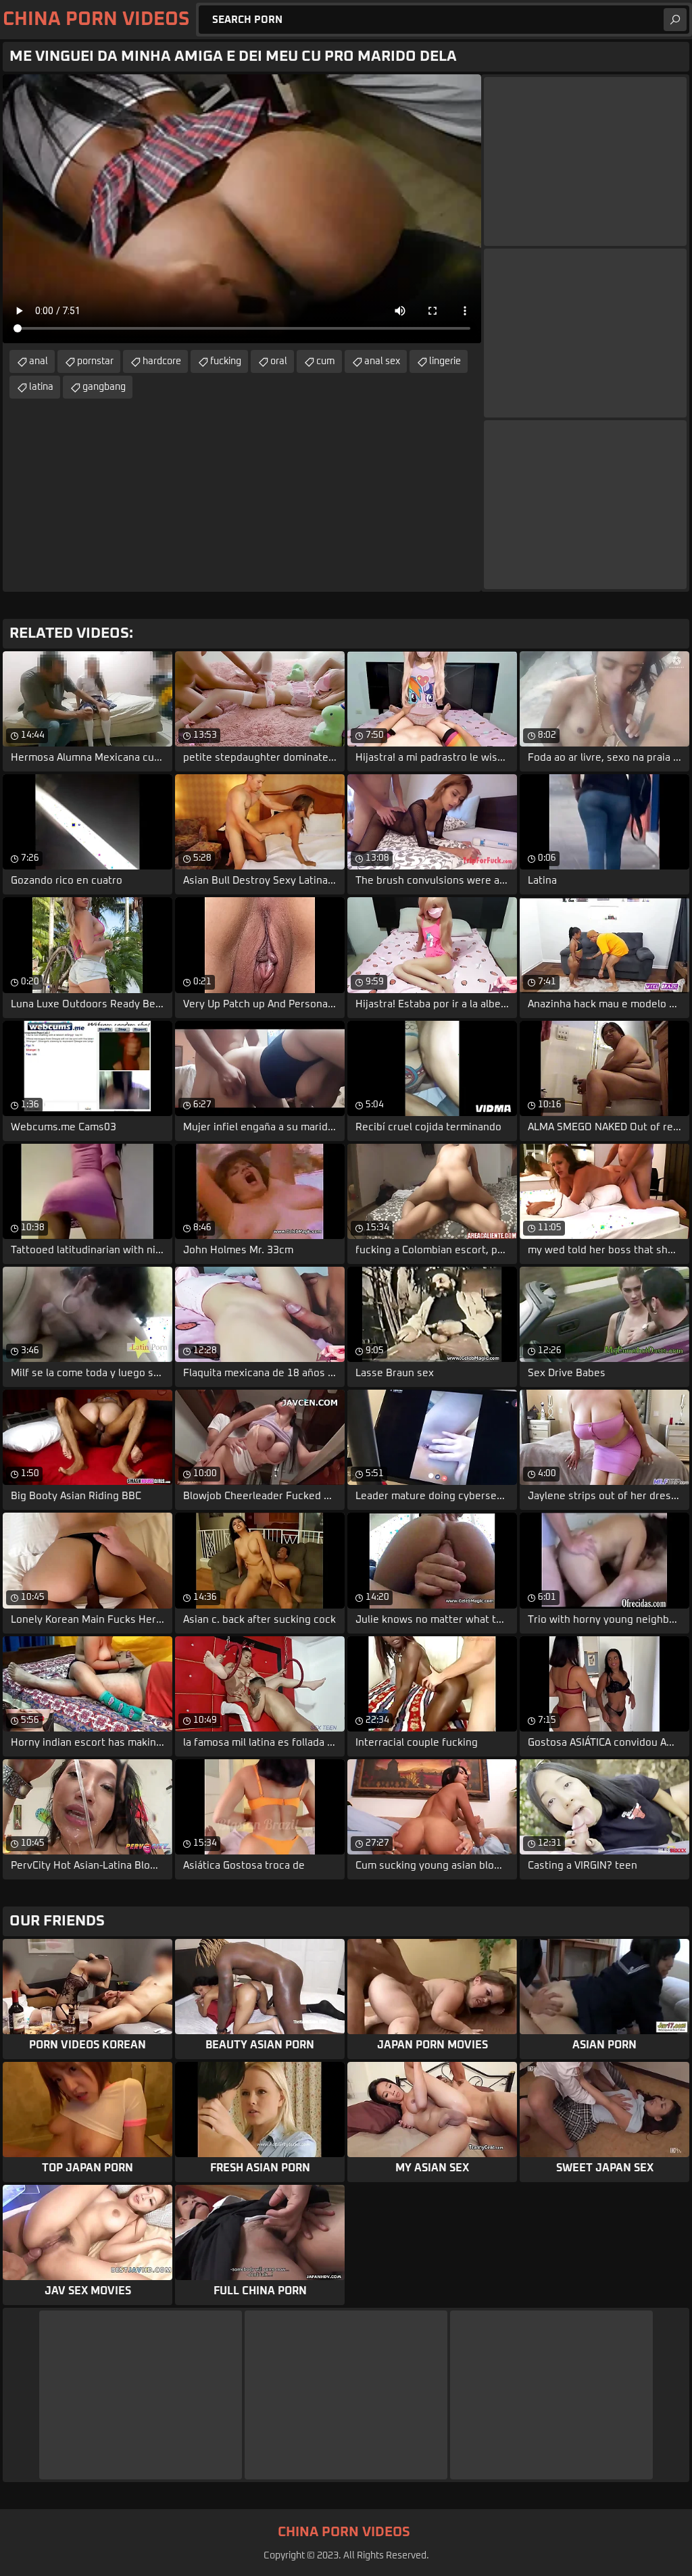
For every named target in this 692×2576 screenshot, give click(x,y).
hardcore (162, 361)
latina (41, 387)
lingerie (445, 361)
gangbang (104, 387)
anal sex (382, 361)
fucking (226, 361)
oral (279, 361)
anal (39, 361)
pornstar (95, 361)
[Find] (675, 20)
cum (326, 361)
